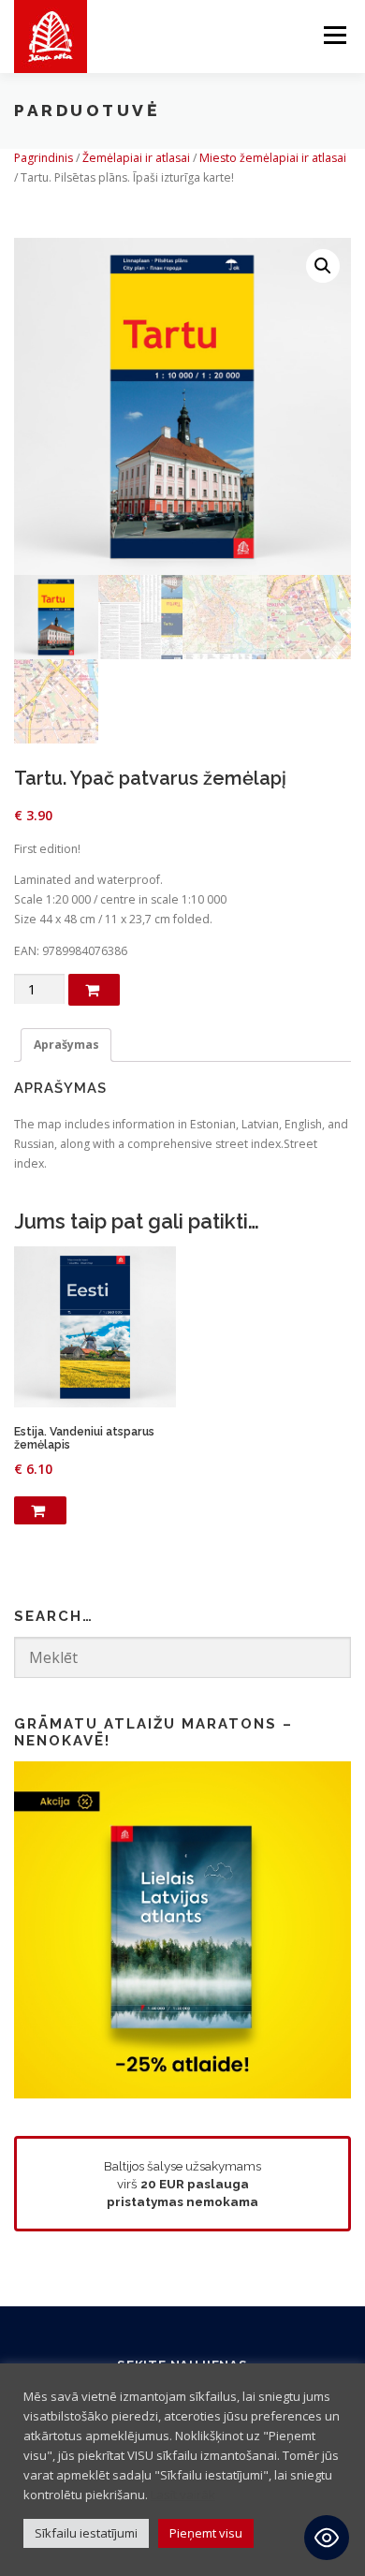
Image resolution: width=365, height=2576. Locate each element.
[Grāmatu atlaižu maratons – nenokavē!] (182, 1928)
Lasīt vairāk (183, 2495)
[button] (323, 266)
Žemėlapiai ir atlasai (136, 158)
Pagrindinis (44, 158)
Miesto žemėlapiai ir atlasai (273, 158)
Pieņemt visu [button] (206, 2533)
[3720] (94, 990)
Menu (334, 35)
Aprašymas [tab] (66, 1045)
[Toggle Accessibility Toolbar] (327, 2538)
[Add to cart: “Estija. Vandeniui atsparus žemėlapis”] (40, 1510)
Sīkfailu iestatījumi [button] (86, 2533)
